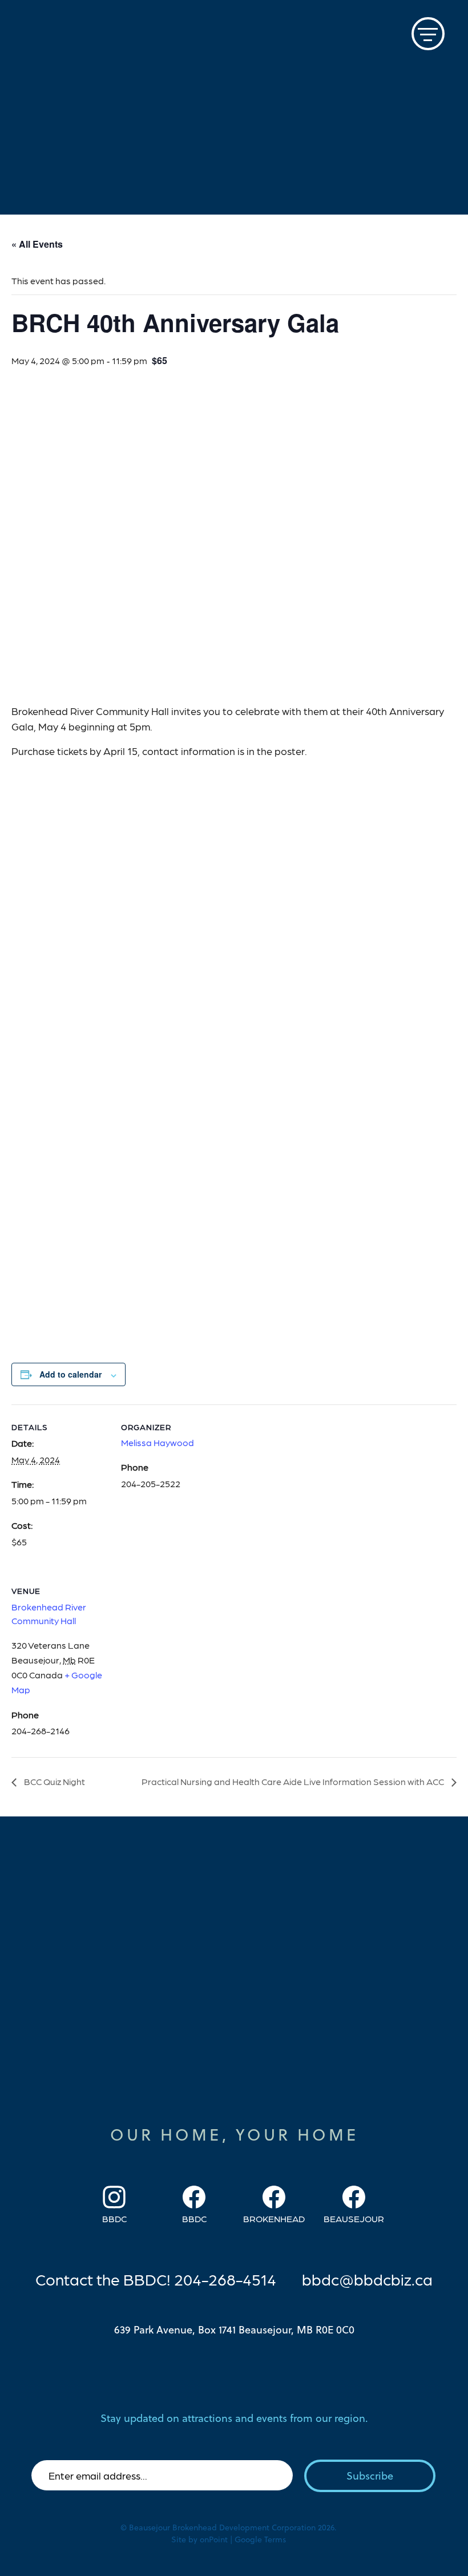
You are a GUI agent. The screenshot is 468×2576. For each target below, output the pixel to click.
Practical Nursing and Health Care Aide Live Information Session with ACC (294, 1781)
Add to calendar (70, 1374)
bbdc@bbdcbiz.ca (367, 2279)
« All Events (37, 244)
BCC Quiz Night (54, 1781)
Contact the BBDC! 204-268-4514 (156, 2279)
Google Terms (260, 2539)
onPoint (214, 2539)
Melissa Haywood (158, 1442)
